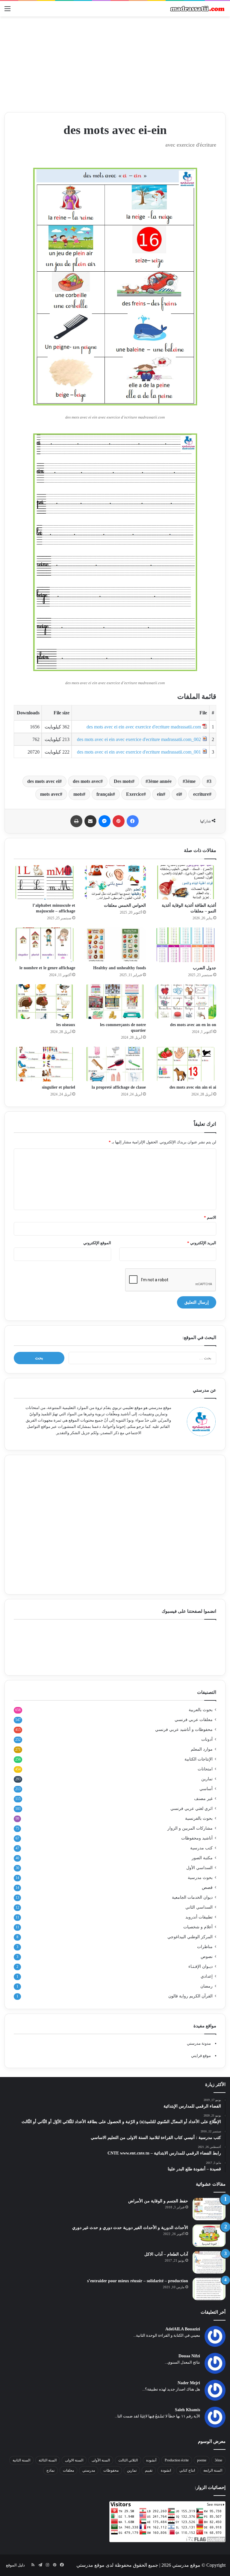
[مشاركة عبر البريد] (90, 821)
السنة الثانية (21, 2460)
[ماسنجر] (105, 821)
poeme (202, 2460)
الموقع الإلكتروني (97, 1243)
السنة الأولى (101, 2460)
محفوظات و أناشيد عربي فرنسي (184, 1730)
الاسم (210, 1217)
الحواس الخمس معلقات (125, 905)
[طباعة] (76, 821)
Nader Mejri (189, 2383)
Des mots (123, 781)
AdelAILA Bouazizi (183, 2329)
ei (178, 794)
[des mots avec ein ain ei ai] (186, 1064)
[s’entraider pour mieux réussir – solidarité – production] (209, 2289)
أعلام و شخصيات (198, 1927)
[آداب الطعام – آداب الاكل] (209, 2262)
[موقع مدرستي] (197, 9)
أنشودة (151, 2460)
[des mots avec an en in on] (186, 1002)
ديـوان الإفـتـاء (201, 1966)
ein (160, 794)
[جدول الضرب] (186, 945)
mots (78, 794)
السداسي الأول (199, 1868)
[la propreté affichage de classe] (115, 1064)
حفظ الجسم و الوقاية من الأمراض (158, 2201)
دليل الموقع (15, 2565)
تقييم (149, 2470)
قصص (207, 1888)
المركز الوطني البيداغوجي (190, 1937)
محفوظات (111, 2470)
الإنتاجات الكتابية (199, 1759)
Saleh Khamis (187, 2410)
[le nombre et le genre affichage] (44, 945)
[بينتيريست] (119, 821)
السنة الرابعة (213, 2470)
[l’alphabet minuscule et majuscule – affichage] (44, 882)
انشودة (166, 2470)
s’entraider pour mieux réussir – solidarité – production (138, 2281)
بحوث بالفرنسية (199, 1818)
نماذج (50, 2470)
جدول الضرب (205, 968)
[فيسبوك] (133, 821)
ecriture (201, 794)
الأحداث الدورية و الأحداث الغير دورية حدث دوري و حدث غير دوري (130, 2228)
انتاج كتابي (187, 2470)
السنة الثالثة (48, 2460)
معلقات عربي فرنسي (194, 1720)
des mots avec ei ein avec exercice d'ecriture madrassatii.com (144, 727)
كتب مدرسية (201, 1848)
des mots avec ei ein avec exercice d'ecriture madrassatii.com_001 (139, 752)
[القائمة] (7, 11)
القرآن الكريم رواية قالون (190, 1996)
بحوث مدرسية (200, 1878)
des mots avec (87, 781)
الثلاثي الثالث (128, 2460)
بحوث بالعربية (201, 1710)
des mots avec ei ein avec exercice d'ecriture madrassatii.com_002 (139, 739)
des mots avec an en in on (193, 1025)
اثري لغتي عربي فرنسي (192, 1809)
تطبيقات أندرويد (199, 1917)
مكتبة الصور (202, 1858)
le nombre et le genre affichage (47, 968)
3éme (190, 781)
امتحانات (205, 1769)
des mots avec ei (43, 781)
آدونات (207, 1739)
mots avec (50, 794)
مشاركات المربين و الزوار (190, 1828)
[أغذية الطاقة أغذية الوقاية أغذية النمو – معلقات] (186, 882)
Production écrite (177, 2460)
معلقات (68, 2470)
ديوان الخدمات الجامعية (192, 1897)
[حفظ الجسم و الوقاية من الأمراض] (209, 2209)
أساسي (206, 1789)
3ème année (160, 781)
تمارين (207, 1779)
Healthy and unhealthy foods (119, 968)
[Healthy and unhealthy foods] (115, 945)
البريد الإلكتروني (202, 1243)
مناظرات (205, 1947)
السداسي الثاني (199, 1907)
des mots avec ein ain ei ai (193, 1087)
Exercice (135, 794)
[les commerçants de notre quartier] (115, 1002)
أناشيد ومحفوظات (197, 1838)
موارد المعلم (202, 1749)
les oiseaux (66, 1025)
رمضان (206, 1986)
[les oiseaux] (44, 1002)
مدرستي (89, 2470)
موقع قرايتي (201, 2056)
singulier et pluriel (59, 1087)
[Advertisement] (115, 64)
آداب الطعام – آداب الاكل (166, 2254)
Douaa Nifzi (189, 2356)
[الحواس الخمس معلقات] (115, 882)
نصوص (207, 1957)
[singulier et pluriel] (44, 1064)
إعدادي (207, 1976)
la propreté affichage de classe (119, 1087)
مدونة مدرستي (199, 2043)
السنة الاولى (74, 2460)
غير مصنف (203, 1799)
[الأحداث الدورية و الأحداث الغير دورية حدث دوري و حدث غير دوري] (209, 2236)
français (105, 794)
